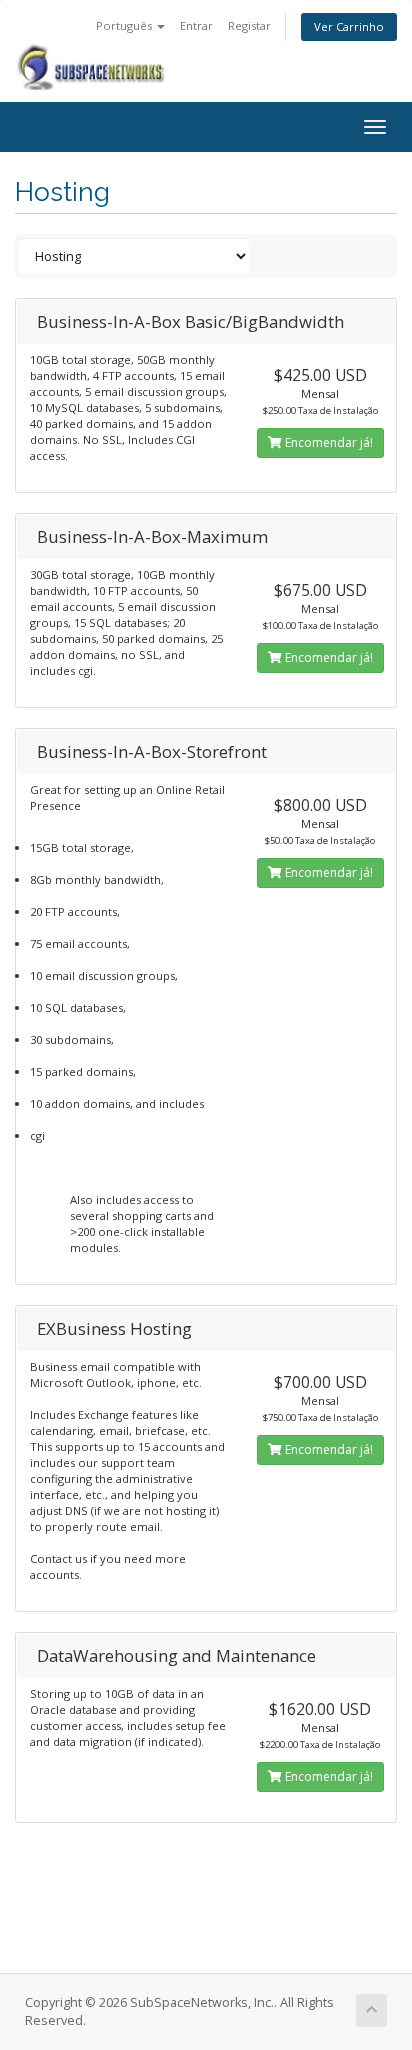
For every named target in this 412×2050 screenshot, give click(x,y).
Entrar (196, 25)
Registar (249, 25)
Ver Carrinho (349, 26)
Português (125, 25)
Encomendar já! (327, 442)
